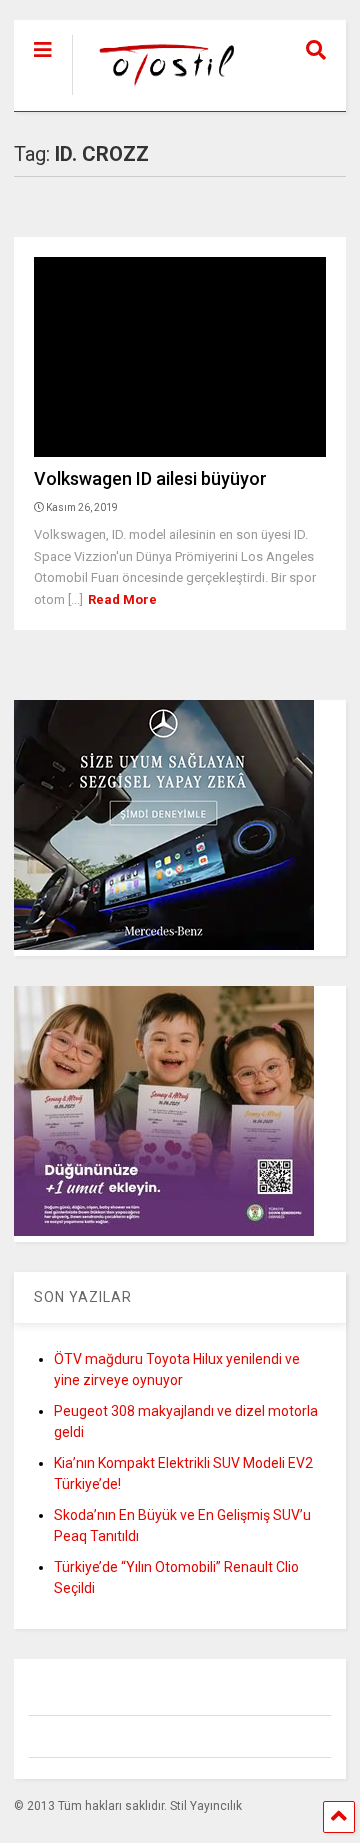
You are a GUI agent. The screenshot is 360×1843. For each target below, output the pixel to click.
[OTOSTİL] (157, 96)
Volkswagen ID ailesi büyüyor (150, 478)
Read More (122, 599)
